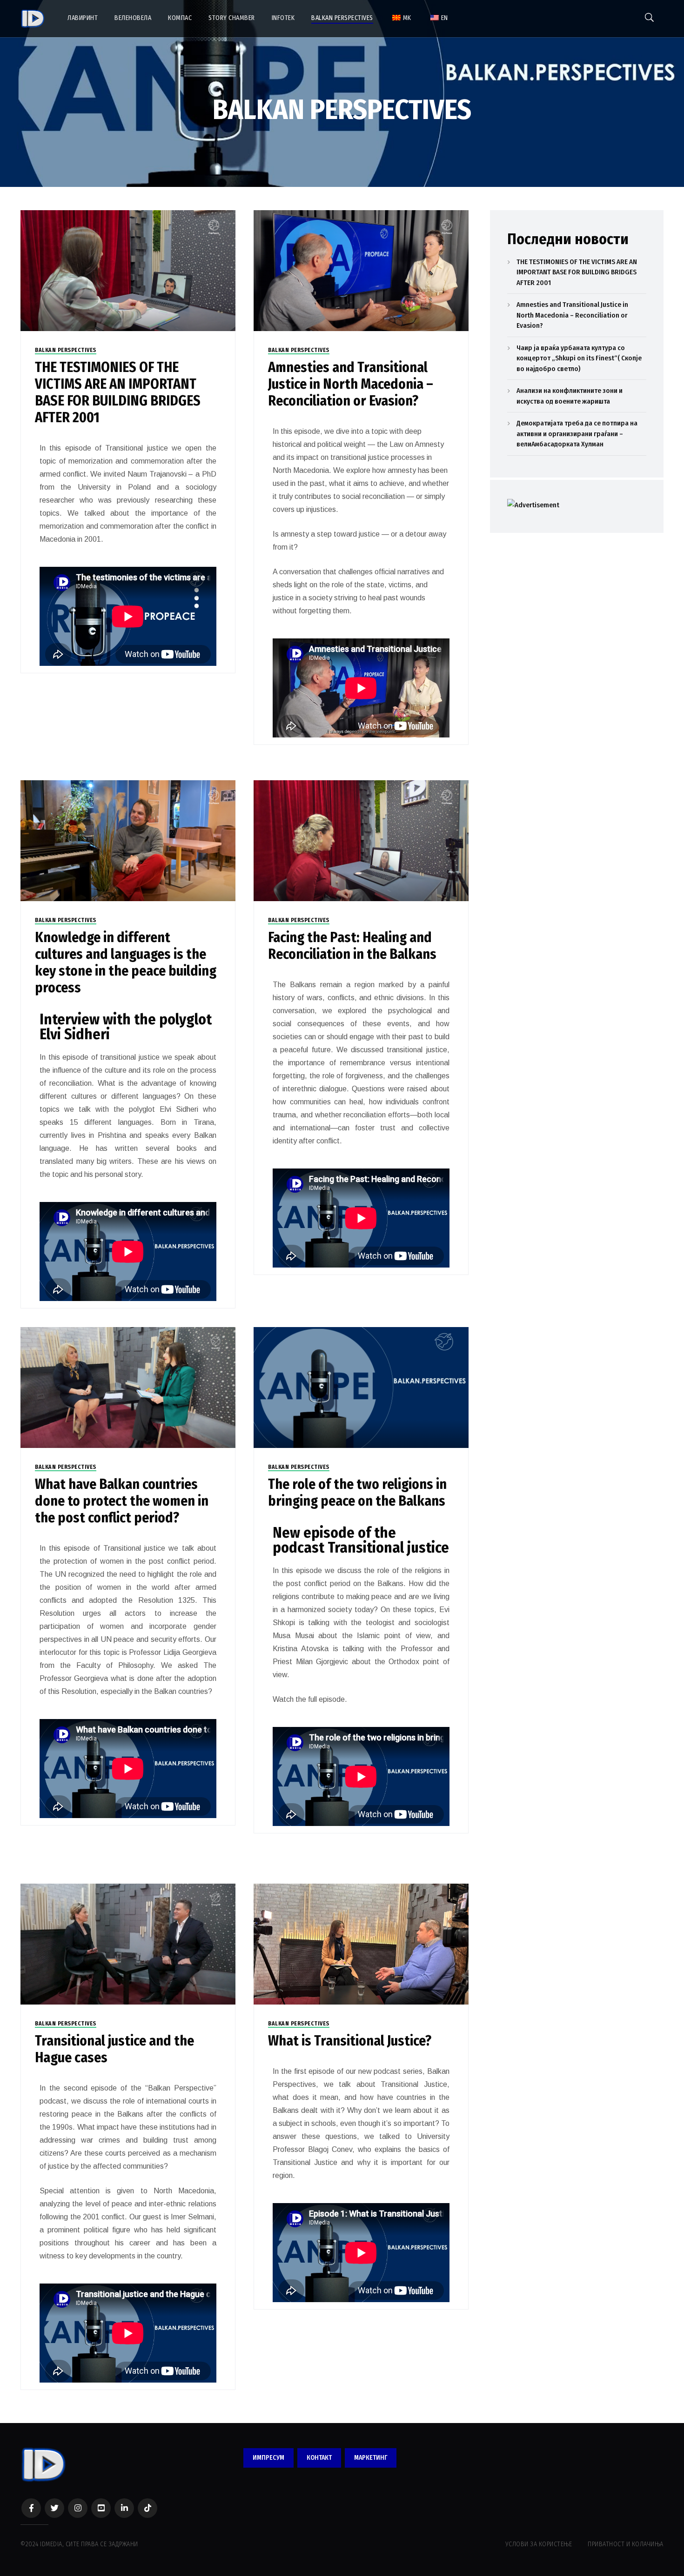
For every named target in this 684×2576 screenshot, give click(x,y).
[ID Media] (33, 19)
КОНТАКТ (319, 2458)
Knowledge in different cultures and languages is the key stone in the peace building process (126, 963)
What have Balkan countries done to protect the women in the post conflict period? (122, 1501)
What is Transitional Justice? (350, 2041)
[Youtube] (101, 2508)
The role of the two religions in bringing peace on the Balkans (357, 1493)
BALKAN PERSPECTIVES (66, 350)
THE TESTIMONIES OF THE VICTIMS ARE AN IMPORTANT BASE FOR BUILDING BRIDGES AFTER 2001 (118, 392)
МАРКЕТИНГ (371, 2458)
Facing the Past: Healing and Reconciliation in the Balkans (352, 946)
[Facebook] (31, 2508)
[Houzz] (148, 2508)
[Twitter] (54, 2508)
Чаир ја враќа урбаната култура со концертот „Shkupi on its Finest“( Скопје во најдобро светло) (579, 358)
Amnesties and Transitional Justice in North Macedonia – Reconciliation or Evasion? (351, 384)
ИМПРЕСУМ (268, 2458)
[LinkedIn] (124, 2508)
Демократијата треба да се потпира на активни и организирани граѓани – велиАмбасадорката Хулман (577, 434)
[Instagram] (78, 2508)
